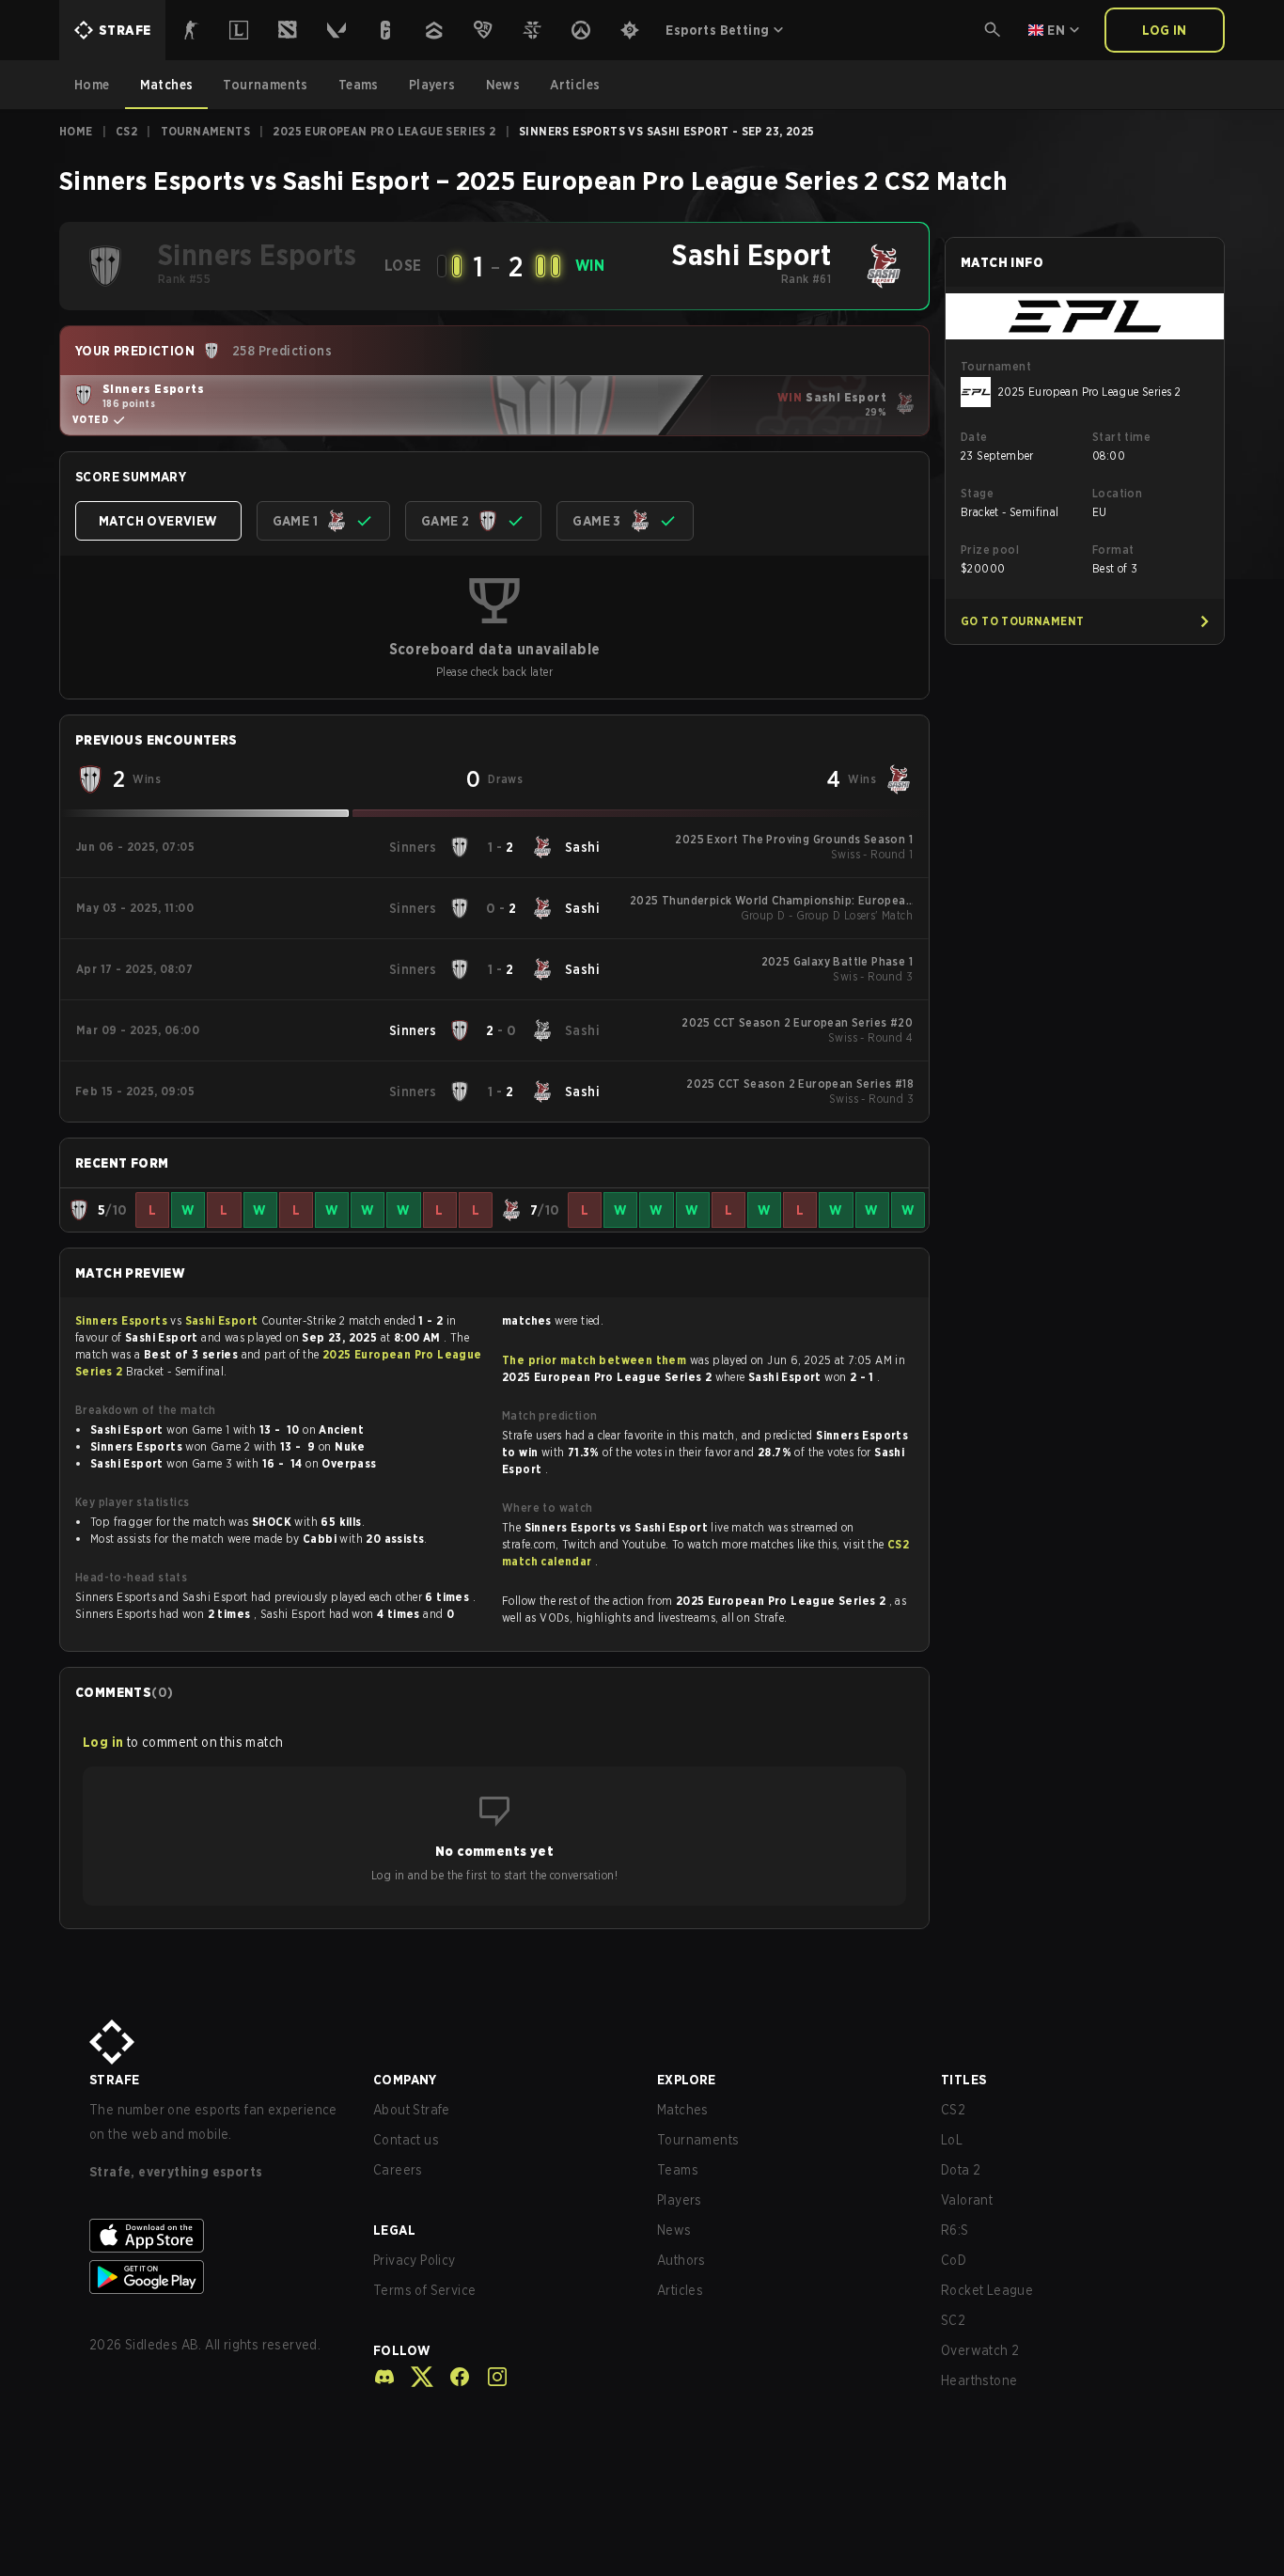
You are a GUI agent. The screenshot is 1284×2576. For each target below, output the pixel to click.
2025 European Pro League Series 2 (384, 131)
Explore (687, 2080)
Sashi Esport (223, 1320)
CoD (954, 2260)
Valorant (967, 2200)
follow (402, 2350)
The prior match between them (594, 1360)
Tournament (996, 366)
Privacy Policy (415, 2260)
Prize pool (990, 550)
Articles (680, 2290)
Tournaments (205, 131)
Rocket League (987, 2290)
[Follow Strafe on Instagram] (490, 2377)
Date (974, 437)
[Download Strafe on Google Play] (216, 2277)
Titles (963, 2080)
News (674, 2230)
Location (1117, 493)
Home (76, 131)
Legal (394, 2230)
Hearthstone (979, 2380)
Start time (1121, 437)
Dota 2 (961, 2170)
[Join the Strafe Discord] (384, 2377)
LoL (952, 2140)
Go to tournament (1022, 621)
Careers (398, 2170)
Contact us (406, 2140)
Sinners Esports (123, 1320)
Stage (977, 493)
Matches (683, 2110)
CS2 (126, 131)
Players (680, 2200)
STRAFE (114, 2080)
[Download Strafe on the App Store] (216, 2236)
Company (405, 2080)
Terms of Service (424, 2290)
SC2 (953, 2320)
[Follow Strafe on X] (415, 2377)
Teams (678, 2170)
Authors (681, 2260)
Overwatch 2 (980, 2350)
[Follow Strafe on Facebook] (452, 2377)
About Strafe (412, 2110)
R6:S (955, 2230)
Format (1113, 550)
